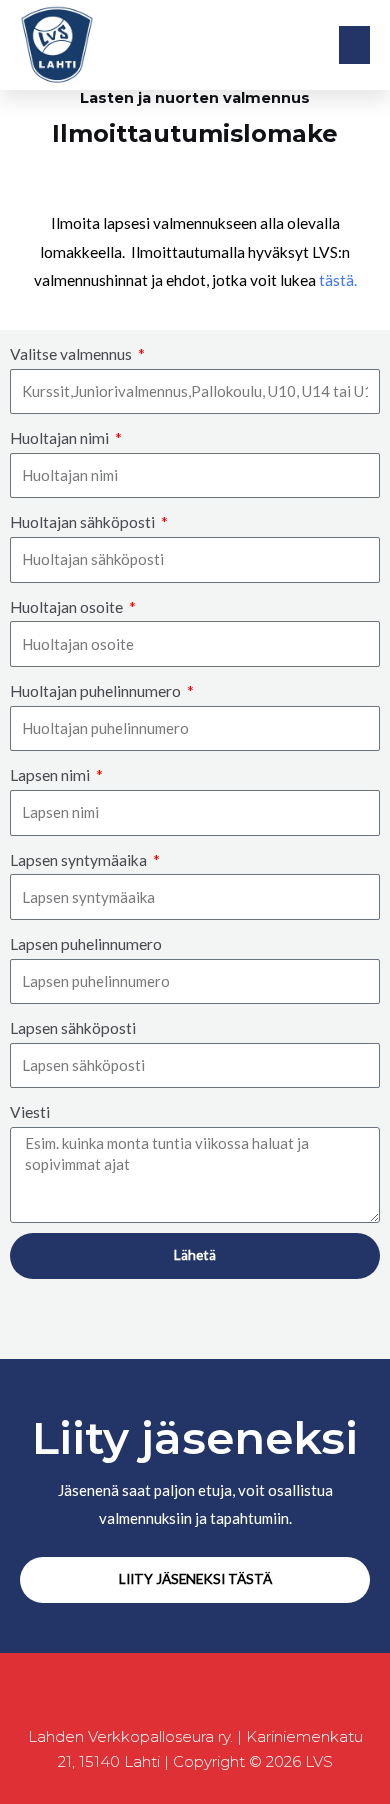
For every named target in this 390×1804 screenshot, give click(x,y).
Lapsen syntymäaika (80, 860)
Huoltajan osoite (68, 607)
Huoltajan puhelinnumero (97, 691)
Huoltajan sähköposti (84, 522)
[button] (355, 45)
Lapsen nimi (51, 775)
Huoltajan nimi (61, 438)
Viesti (30, 1112)
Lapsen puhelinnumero (86, 944)
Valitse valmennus (72, 354)
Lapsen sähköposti (73, 1028)
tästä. (338, 280)
